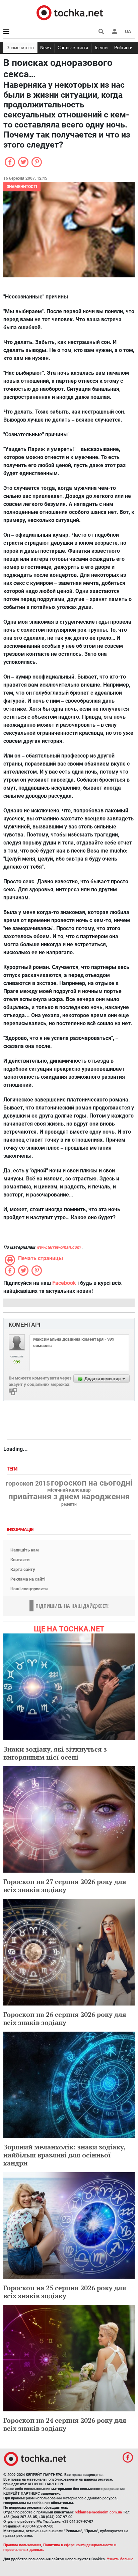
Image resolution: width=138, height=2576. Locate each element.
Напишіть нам (25, 1550)
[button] (115, 31)
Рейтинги (123, 48)
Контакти (20, 1560)
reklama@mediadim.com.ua (98, 2512)
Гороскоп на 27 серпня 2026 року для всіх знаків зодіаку (65, 1886)
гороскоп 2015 (28, 1484)
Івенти (101, 48)
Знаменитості (20, 48)
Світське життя (73, 48)
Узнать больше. (121, 2559)
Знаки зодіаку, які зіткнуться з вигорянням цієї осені (55, 1753)
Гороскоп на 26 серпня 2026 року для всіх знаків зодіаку (65, 2018)
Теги (13, 1469)
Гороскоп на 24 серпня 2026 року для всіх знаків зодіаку (65, 2424)
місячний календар (69, 1490)
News (46, 48)
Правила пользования (22, 2545)
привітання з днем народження (69, 1497)
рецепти (69, 1504)
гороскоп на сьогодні (92, 1483)
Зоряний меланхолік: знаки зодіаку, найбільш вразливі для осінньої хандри (64, 2155)
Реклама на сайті (28, 1579)
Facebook (64, 1283)
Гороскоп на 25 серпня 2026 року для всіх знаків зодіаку (65, 2292)
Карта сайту (23, 1569)
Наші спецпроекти (29, 1589)
